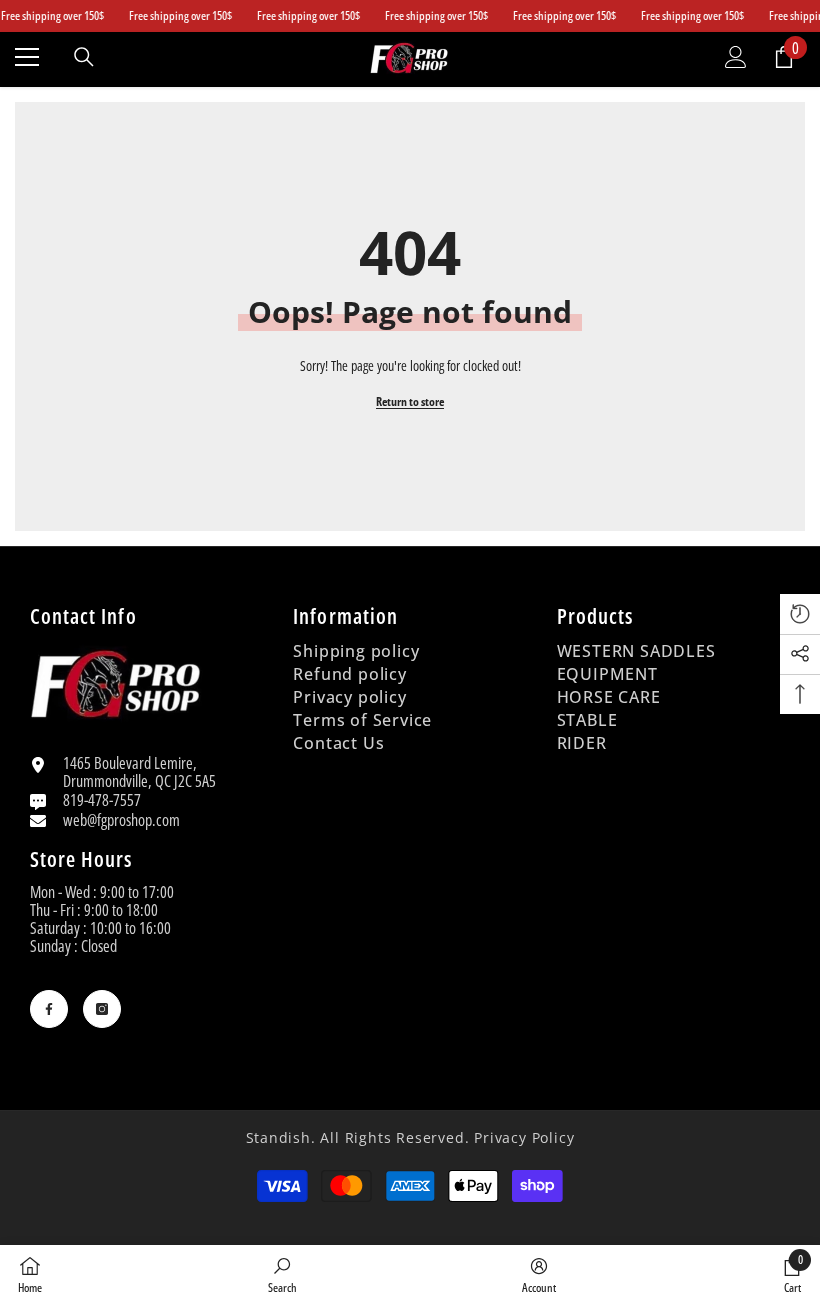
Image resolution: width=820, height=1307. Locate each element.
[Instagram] (102, 1009)
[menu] (27, 57)
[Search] (84, 57)
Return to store (410, 401)
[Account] (736, 57)
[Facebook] (49, 1009)
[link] (282, 1275)
